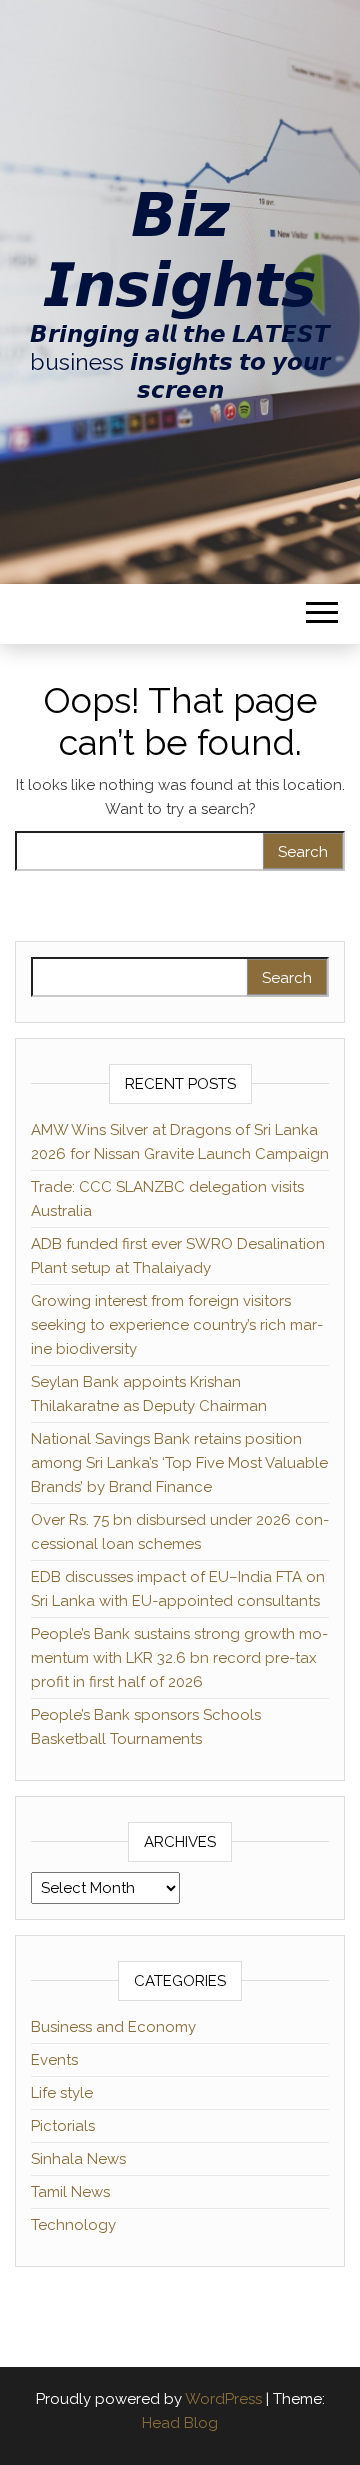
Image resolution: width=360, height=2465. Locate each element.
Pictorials (63, 2126)
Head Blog (180, 2423)
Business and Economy (113, 2027)
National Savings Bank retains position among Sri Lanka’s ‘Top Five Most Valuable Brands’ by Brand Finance (179, 1463)
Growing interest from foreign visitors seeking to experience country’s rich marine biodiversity (177, 1325)
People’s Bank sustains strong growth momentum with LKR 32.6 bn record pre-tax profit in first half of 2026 (179, 1658)
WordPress (223, 2399)
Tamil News (70, 2192)
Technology (73, 2225)
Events (54, 2060)
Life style (62, 2093)
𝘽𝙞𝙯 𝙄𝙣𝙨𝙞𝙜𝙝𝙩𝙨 (180, 250)
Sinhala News (78, 2159)
